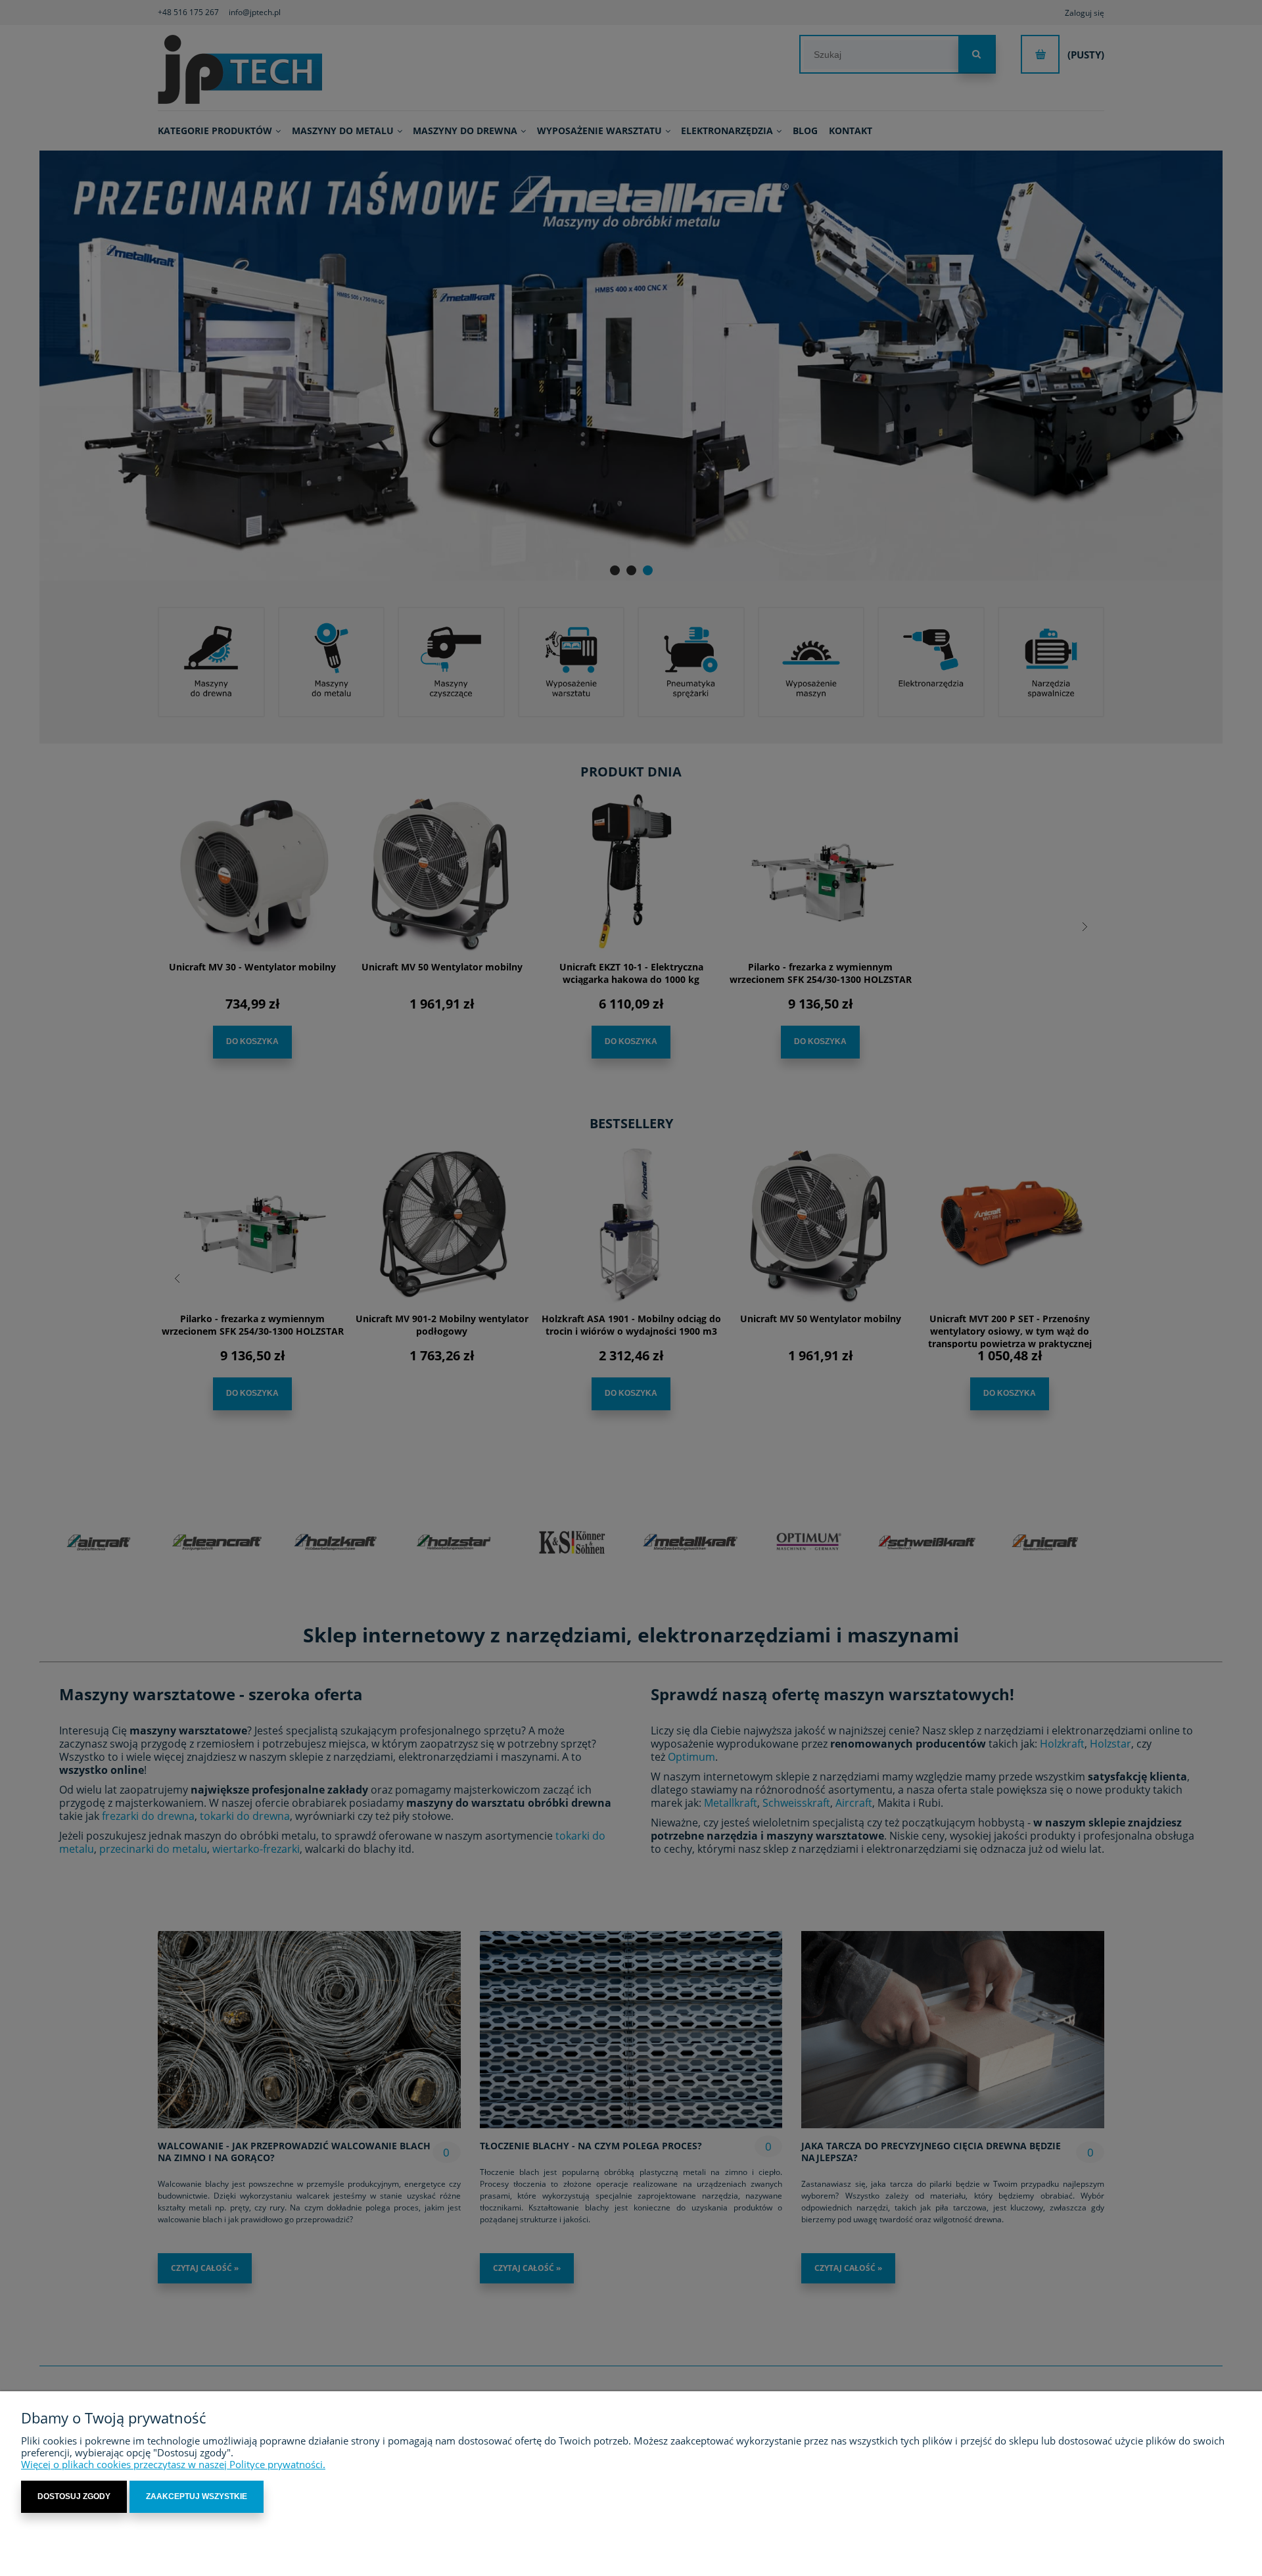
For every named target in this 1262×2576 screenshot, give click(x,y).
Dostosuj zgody (74, 2496)
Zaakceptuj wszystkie (197, 2496)
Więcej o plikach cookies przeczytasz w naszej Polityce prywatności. (173, 2464)
